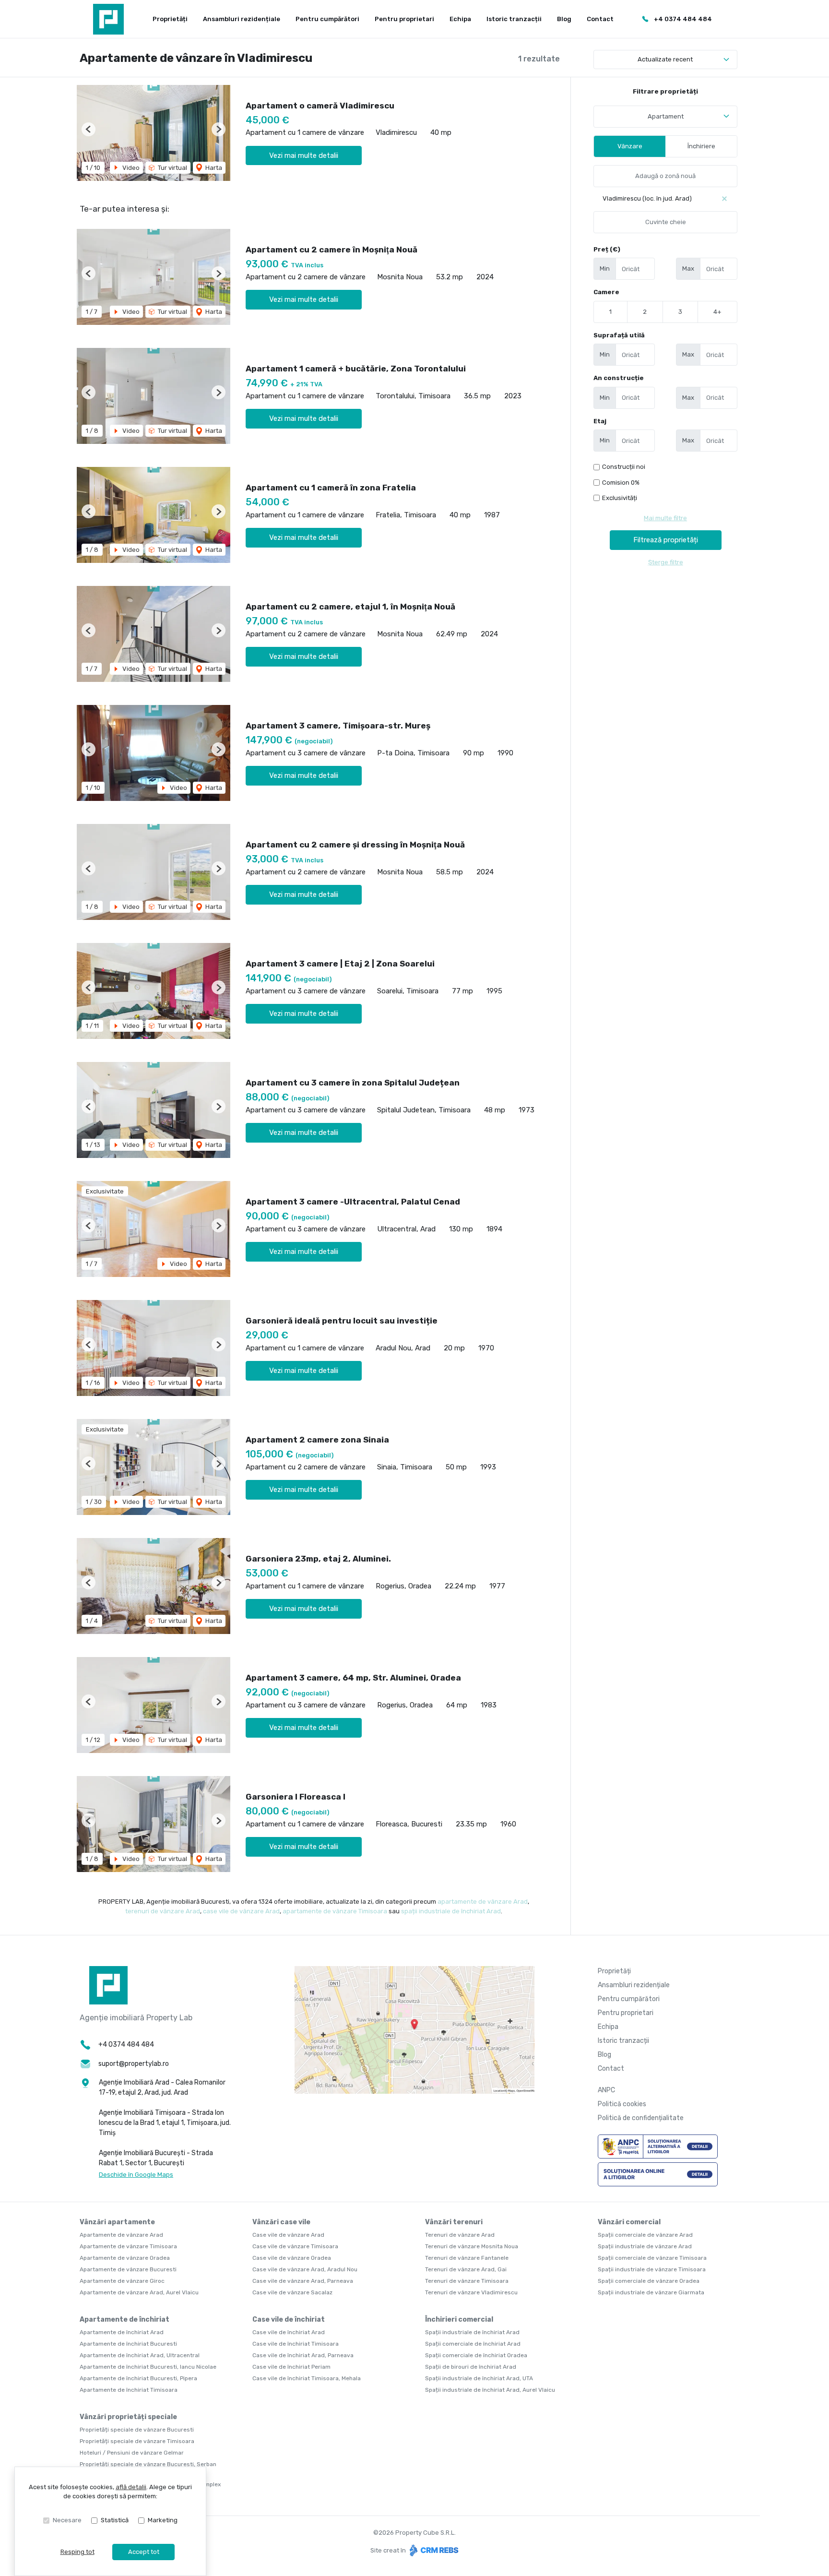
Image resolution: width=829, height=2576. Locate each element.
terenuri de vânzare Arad (163, 1911)
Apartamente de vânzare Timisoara (128, 2246)
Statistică (115, 2520)
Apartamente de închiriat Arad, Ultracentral (140, 2355)
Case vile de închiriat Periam (291, 2367)
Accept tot (144, 2552)
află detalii (131, 2487)
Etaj (600, 421)
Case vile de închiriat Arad (289, 2332)
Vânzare (630, 146)
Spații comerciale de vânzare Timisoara (652, 2258)
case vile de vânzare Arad (241, 1911)
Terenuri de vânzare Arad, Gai (466, 2269)
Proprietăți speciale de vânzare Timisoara (137, 2441)
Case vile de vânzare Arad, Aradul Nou (305, 2269)
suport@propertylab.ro (134, 2064)
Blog (564, 19)
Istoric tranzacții (514, 19)
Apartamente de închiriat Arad (122, 2332)
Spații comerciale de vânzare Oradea (649, 2281)
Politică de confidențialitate (641, 2118)
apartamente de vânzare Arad (483, 1902)
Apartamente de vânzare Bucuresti (128, 2269)
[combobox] (665, 117)
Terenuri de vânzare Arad (460, 2235)
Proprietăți (170, 19)
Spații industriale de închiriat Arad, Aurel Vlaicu (490, 2390)
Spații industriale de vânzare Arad (645, 2246)
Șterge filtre (666, 562)
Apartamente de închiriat (124, 2320)
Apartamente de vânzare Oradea (125, 2258)
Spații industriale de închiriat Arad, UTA (479, 2378)
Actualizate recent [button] (665, 59)
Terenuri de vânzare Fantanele (467, 2258)
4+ (717, 312)
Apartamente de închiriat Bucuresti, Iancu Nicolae (148, 2367)
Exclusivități (620, 498)
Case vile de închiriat (289, 2320)
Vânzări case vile (281, 2222)
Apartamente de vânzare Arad (121, 2235)
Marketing (163, 2520)
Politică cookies (622, 2104)
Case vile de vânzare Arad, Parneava (303, 2281)
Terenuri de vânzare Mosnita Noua (472, 2246)
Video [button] (130, 168)
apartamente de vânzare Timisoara (335, 1911)
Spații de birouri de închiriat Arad (471, 2367)
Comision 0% (621, 483)
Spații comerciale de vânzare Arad (645, 2235)
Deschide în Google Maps (136, 2175)
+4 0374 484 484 (683, 19)
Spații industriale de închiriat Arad (472, 2332)
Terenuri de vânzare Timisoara (467, 2281)
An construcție (619, 378)
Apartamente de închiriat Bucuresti (128, 2344)
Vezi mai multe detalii (304, 155)
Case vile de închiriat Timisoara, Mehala (307, 2378)
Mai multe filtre (665, 518)
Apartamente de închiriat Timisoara (129, 2390)
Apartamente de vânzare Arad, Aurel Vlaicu (139, 2292)
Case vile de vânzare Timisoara (295, 2246)
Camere (606, 292)
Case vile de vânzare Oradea (292, 2258)
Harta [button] (213, 168)
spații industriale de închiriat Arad (451, 1911)
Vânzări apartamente (117, 2222)
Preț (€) (607, 249)
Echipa (460, 19)
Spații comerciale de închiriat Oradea (476, 2355)
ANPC (606, 2090)
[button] (89, 129)
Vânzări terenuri (454, 2222)
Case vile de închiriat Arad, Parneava (303, 2355)
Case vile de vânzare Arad (288, 2235)
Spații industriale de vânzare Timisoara (652, 2269)
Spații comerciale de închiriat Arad (473, 2344)
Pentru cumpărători (327, 19)
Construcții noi (624, 467)
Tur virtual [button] (172, 168)
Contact (600, 19)
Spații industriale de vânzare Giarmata (651, 2292)
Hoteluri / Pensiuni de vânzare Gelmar (132, 2453)
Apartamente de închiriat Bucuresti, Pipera (138, 2378)
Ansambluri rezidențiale (242, 19)
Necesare (67, 2520)
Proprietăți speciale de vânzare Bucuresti (137, 2430)
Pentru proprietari (404, 19)
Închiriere (701, 146)
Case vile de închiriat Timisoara (296, 2344)
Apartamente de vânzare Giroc (122, 2281)
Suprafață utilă (619, 335)
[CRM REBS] (433, 2550)
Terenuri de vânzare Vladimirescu (471, 2292)
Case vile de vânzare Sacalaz (292, 2292)
